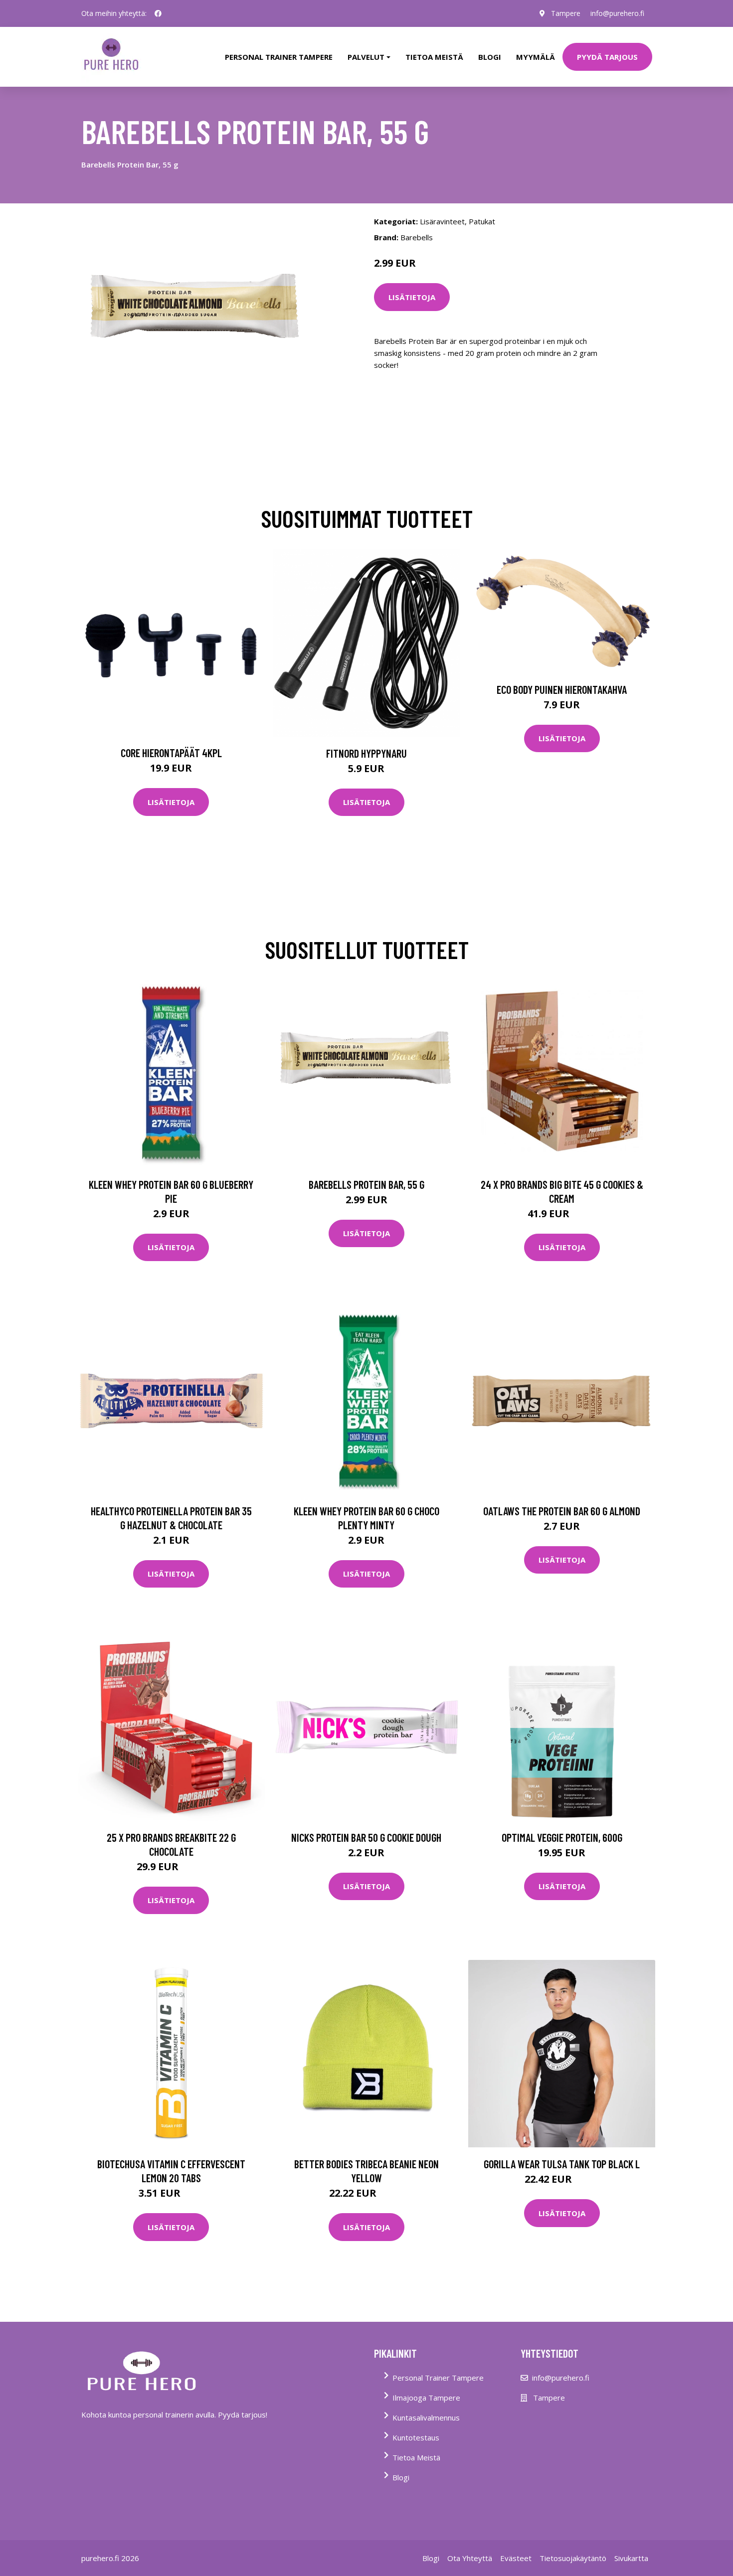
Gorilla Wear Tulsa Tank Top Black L (562, 2164)
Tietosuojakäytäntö (573, 2558)
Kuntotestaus (416, 2437)
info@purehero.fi (617, 13)
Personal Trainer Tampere (438, 2378)
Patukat (482, 221)
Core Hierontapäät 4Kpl (171, 753)
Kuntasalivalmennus (426, 2417)
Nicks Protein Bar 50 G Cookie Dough (366, 1837)
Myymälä (536, 57)
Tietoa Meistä (416, 2457)
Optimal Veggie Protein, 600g (562, 1837)
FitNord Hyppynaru (366, 753)
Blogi (490, 57)
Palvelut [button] (366, 57)
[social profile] (158, 13)
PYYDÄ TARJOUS (607, 57)
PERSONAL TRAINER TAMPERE (279, 57)
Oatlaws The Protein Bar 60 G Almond (562, 1511)
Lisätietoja (412, 297)
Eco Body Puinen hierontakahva (562, 689)
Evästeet (516, 2558)
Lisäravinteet (442, 221)
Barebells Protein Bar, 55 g (366, 1184)
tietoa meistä (434, 57)
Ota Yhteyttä (470, 2558)
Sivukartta (631, 2558)
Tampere (566, 13)
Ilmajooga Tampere (426, 2398)
